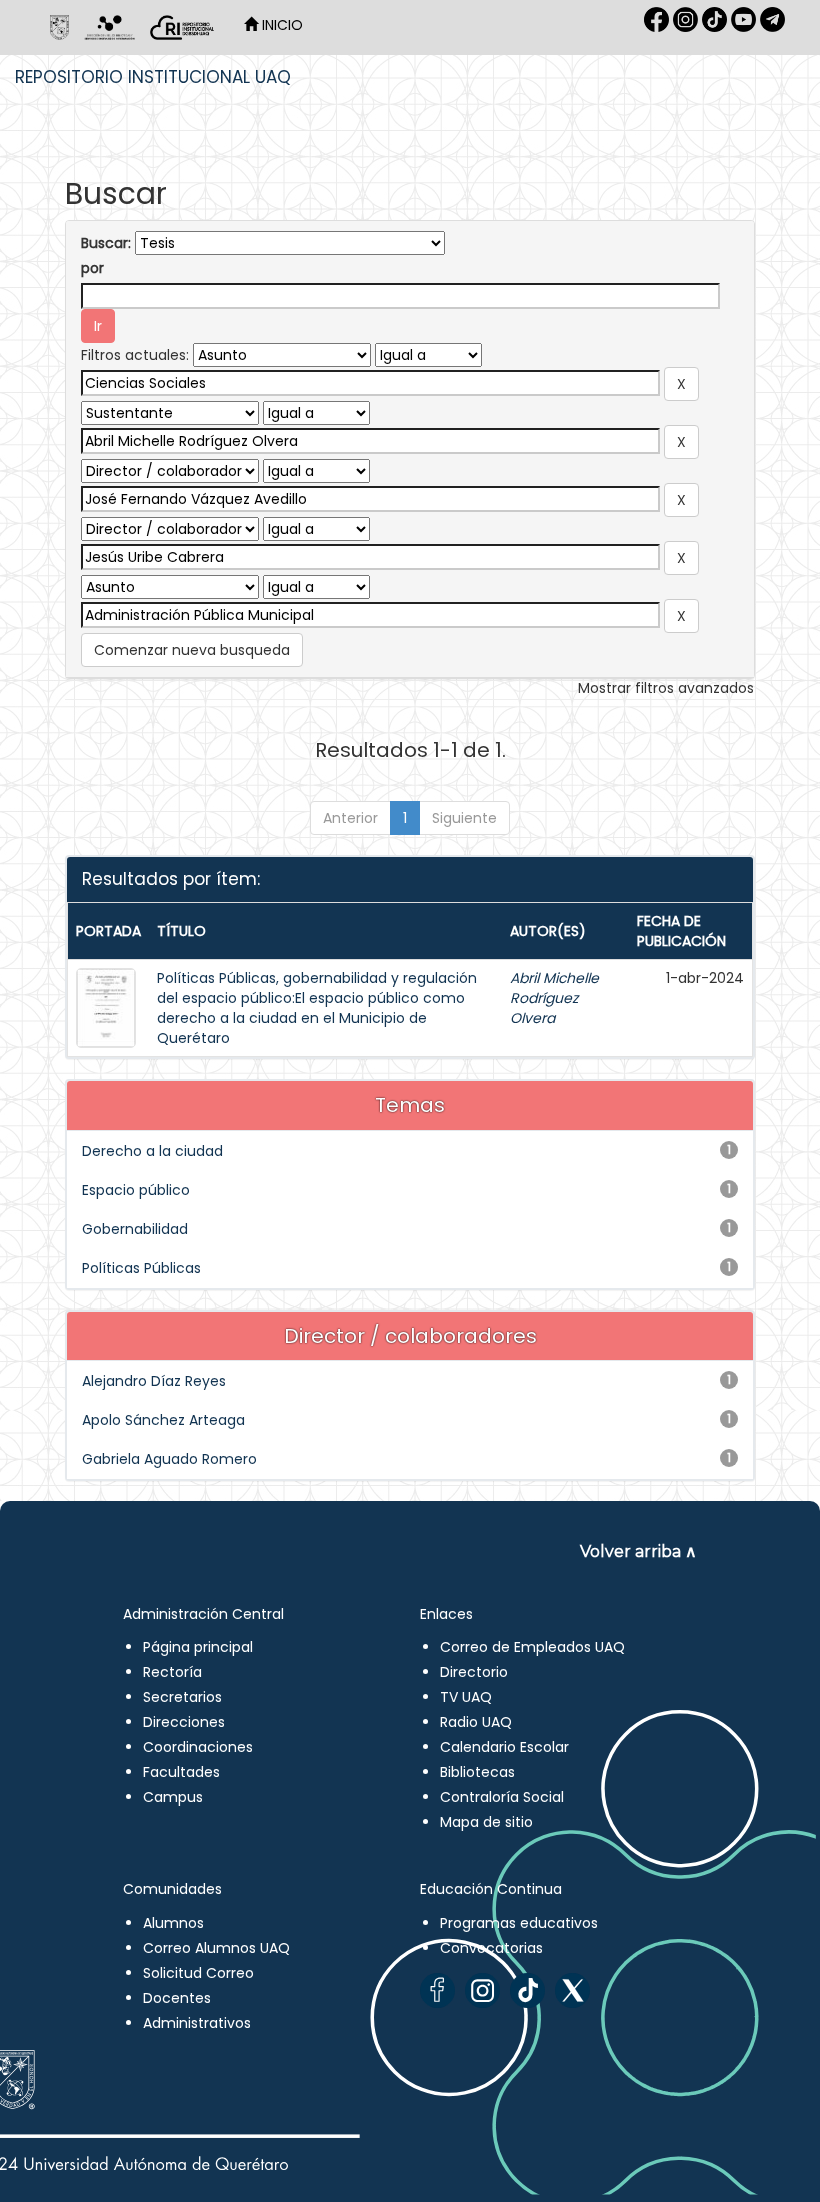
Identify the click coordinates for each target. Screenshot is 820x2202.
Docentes (177, 1998)
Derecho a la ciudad (152, 1151)
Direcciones (184, 1722)
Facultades (181, 1772)
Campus (173, 1797)
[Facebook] (437, 1990)
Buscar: (106, 243)
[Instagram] (482, 1990)
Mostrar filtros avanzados (666, 688)
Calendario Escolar (504, 1747)
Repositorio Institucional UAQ (153, 77)
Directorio (474, 1672)
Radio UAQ (476, 1722)
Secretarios (182, 1697)
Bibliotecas (477, 1772)
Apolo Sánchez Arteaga (163, 1420)
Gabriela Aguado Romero (169, 1459)
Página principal (198, 1647)
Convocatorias (491, 1948)
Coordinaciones (198, 1747)
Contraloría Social (502, 1797)
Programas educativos (519, 1923)
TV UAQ (466, 1697)
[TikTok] (527, 1990)
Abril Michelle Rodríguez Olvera (554, 998)
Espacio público (136, 1190)
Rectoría (172, 1672)
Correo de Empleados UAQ (532, 1647)
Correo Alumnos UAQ (216, 1948)
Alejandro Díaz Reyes (154, 1381)
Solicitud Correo (198, 1973)
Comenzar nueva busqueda (192, 650)
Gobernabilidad (135, 1229)
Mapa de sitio (486, 1822)
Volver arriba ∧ (638, 1551)
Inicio (280, 25)
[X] (572, 1990)
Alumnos (173, 1923)
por (92, 268)
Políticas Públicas (141, 1268)
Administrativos (197, 2023)
